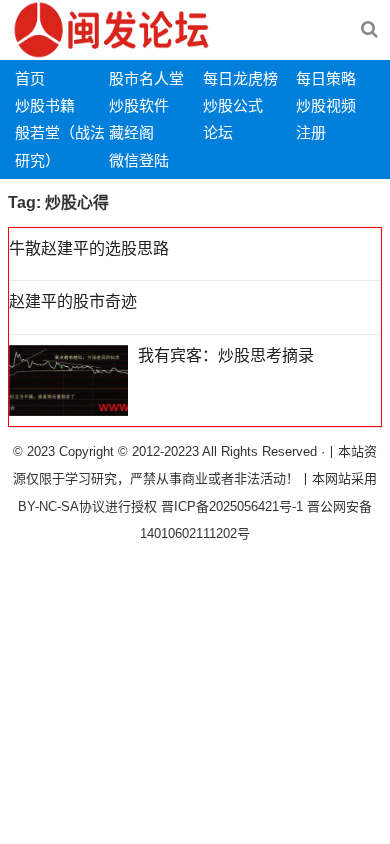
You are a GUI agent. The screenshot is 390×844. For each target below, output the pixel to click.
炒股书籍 (45, 105)
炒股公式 (233, 105)
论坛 (218, 132)
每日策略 (326, 78)
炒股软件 (139, 105)
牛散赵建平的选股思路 (89, 248)
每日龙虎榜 (240, 78)
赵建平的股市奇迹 (73, 301)
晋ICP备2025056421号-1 (234, 506)
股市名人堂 (146, 78)
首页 (30, 78)
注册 (311, 132)
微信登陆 (139, 160)
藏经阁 (131, 132)
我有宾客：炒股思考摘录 (226, 355)
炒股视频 (326, 105)
